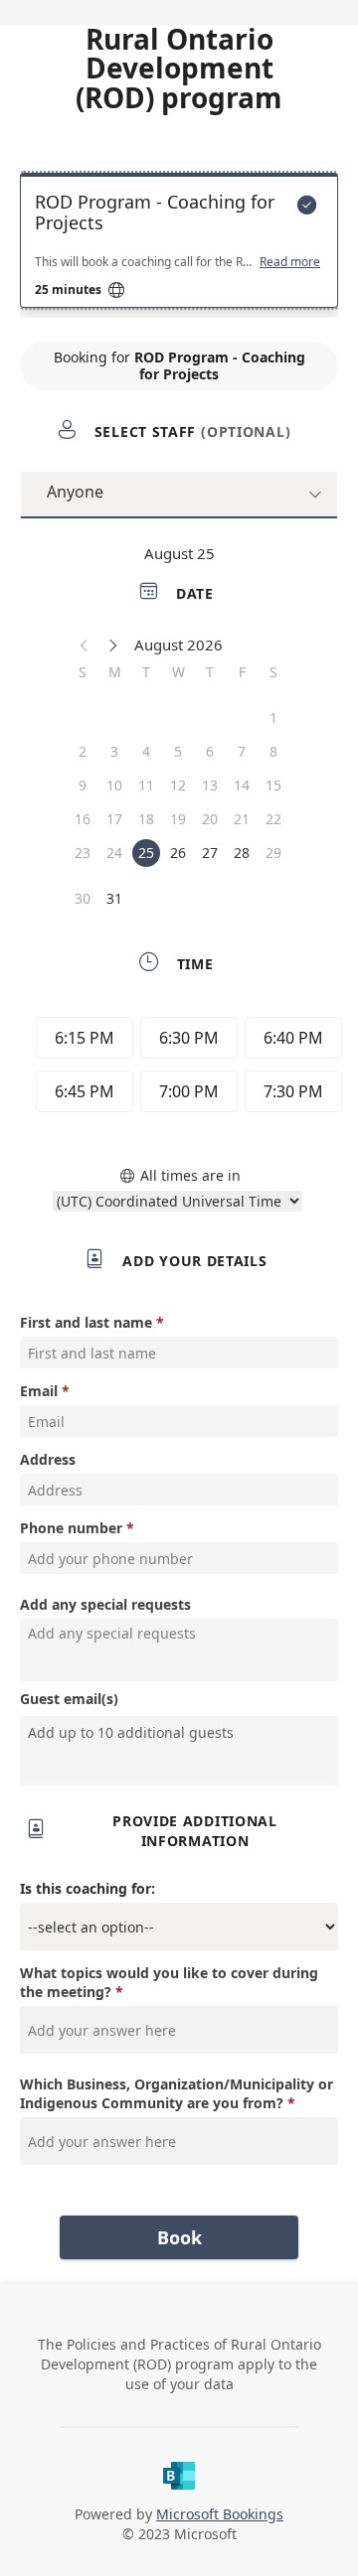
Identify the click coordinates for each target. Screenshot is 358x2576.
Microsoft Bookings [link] (220, 2514)
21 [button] (242, 819)
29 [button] (273, 853)
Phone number (71, 1528)
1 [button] (273, 717)
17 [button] (114, 819)
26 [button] (178, 853)
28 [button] (242, 853)
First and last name (86, 1322)
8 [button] (273, 751)
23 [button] (83, 853)
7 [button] (242, 751)
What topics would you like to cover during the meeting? (169, 1982)
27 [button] (210, 853)
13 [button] (210, 785)
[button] (85, 644)
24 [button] (114, 853)
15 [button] (273, 785)
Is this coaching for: (88, 1888)
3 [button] (114, 751)
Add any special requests (105, 1604)
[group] (184, 1068)
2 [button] (83, 751)
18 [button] (146, 819)
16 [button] (83, 819)
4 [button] (146, 751)
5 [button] (178, 751)
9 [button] (83, 785)
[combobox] (189, 1732)
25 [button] (146, 853)
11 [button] (146, 785)
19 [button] (178, 819)
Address (48, 1459)
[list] (179, 245)
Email (39, 1391)
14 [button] (242, 785)
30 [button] (83, 898)
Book (179, 2237)
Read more (290, 262)
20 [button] (210, 819)
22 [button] (273, 819)
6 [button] (210, 751)
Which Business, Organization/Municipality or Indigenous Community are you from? (177, 2093)
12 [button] (178, 785)
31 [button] (114, 898)
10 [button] (114, 785)
